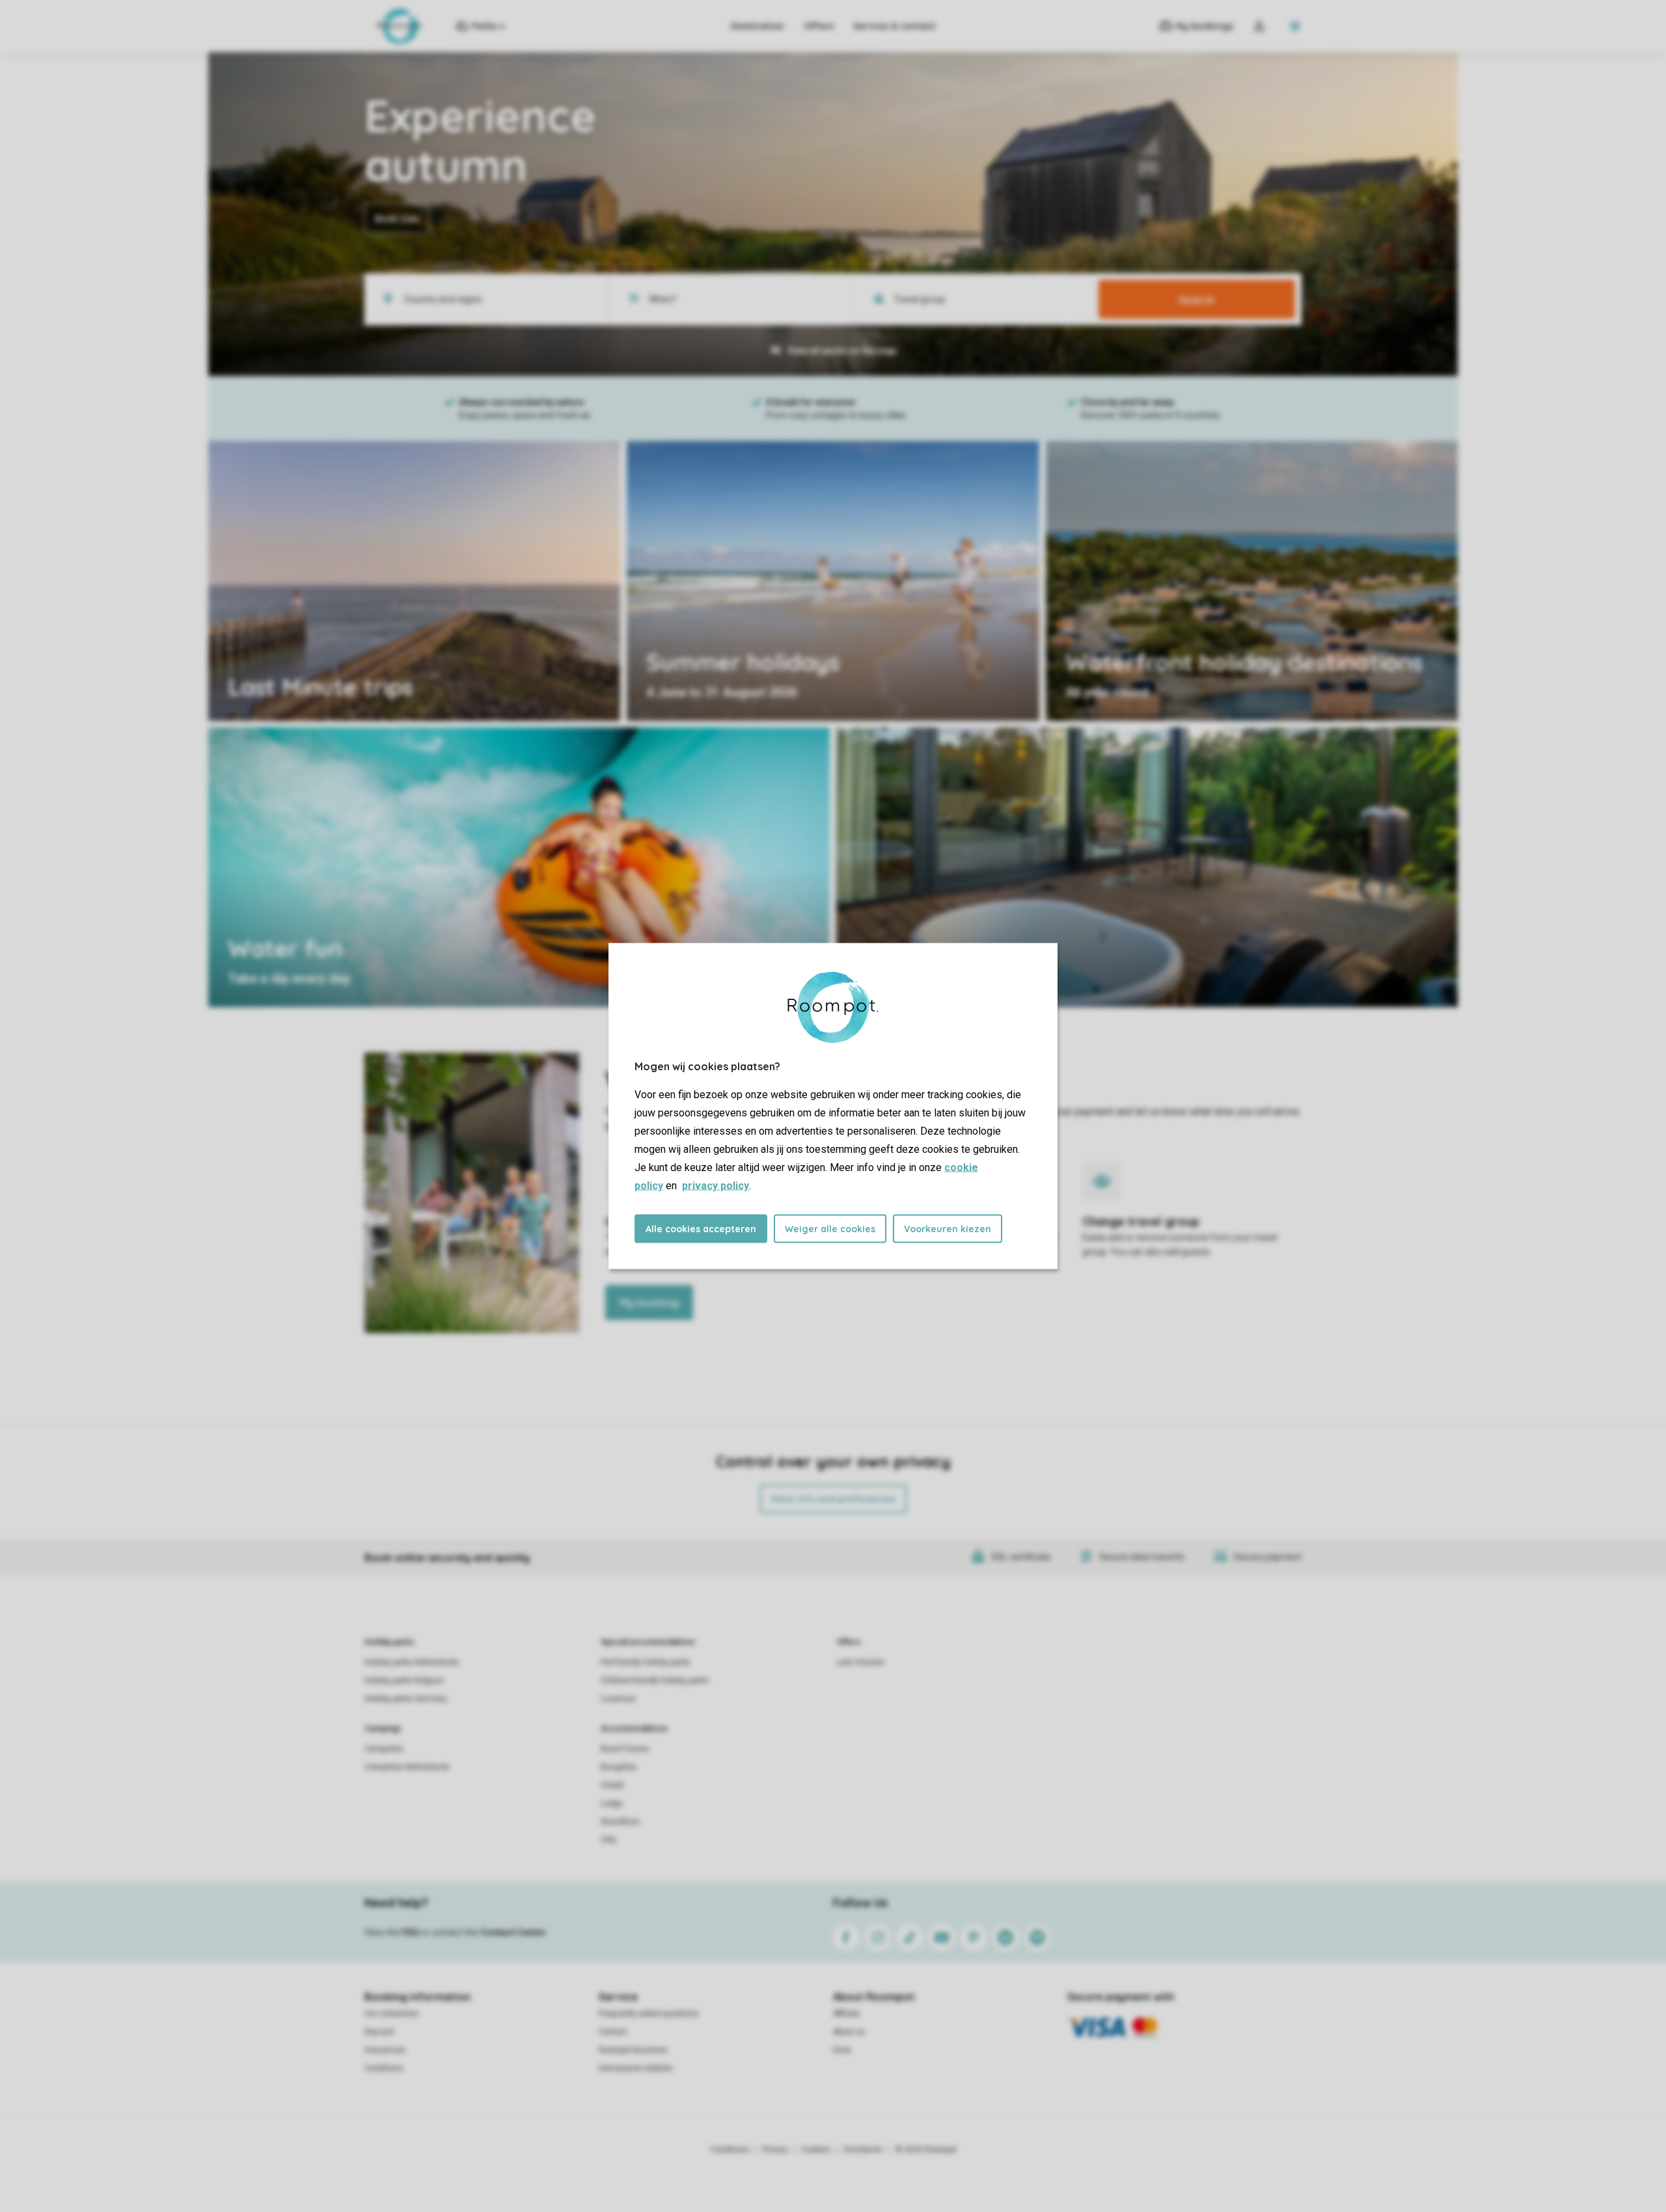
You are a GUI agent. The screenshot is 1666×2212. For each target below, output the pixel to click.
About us (849, 2032)
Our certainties (391, 2014)
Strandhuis (620, 1822)
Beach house (625, 1749)
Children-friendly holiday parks (655, 1680)
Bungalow (619, 1767)
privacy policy (716, 1186)
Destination (758, 26)
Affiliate (846, 2014)
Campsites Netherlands (407, 1767)
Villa (608, 1840)
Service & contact (894, 26)
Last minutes (861, 1662)
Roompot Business (633, 2050)
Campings (383, 1729)
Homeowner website (635, 2068)
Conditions (384, 2068)
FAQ (411, 1932)
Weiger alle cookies (830, 1229)
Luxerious (618, 1699)
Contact (613, 2032)
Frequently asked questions (649, 2014)
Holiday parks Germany (406, 1699)
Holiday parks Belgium (404, 1680)
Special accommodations (648, 1642)
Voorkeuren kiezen (948, 1229)
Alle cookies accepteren (701, 1229)
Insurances (385, 2050)
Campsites (384, 1749)
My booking (649, 1302)
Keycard (379, 2032)
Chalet (612, 1785)
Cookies (816, 2150)
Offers (819, 26)
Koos (842, 2050)
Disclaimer (863, 2150)
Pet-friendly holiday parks (646, 1662)
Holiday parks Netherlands (412, 1662)
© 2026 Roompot (926, 2150)
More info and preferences (833, 1499)
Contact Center (513, 1932)
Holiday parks (389, 1642)
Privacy (775, 2150)
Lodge (612, 1803)
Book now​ (397, 219)
